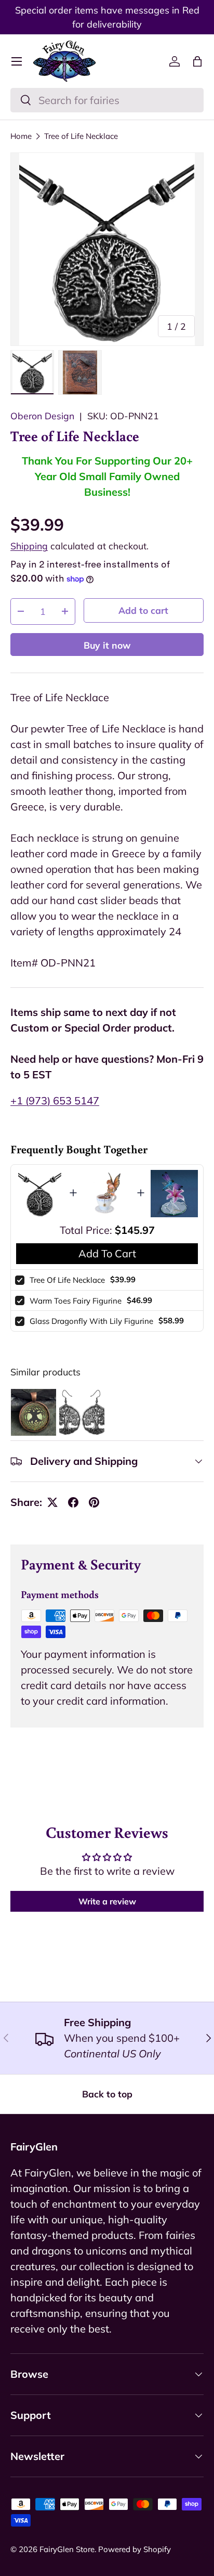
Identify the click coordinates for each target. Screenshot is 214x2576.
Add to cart (143, 610)
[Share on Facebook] (73, 1502)
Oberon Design (42, 416)
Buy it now (107, 645)
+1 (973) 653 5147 (55, 1100)
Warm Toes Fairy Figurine (76, 1301)
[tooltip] (34, 1412)
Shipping (29, 546)
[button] (197, 61)
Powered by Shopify (135, 2549)
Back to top (107, 2094)
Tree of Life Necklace (81, 136)
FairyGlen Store (67, 2549)
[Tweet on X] (52, 1502)
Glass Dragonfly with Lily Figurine (91, 1321)
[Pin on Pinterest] (94, 1502)
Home (21, 136)
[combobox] (107, 100)
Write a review (107, 1901)
